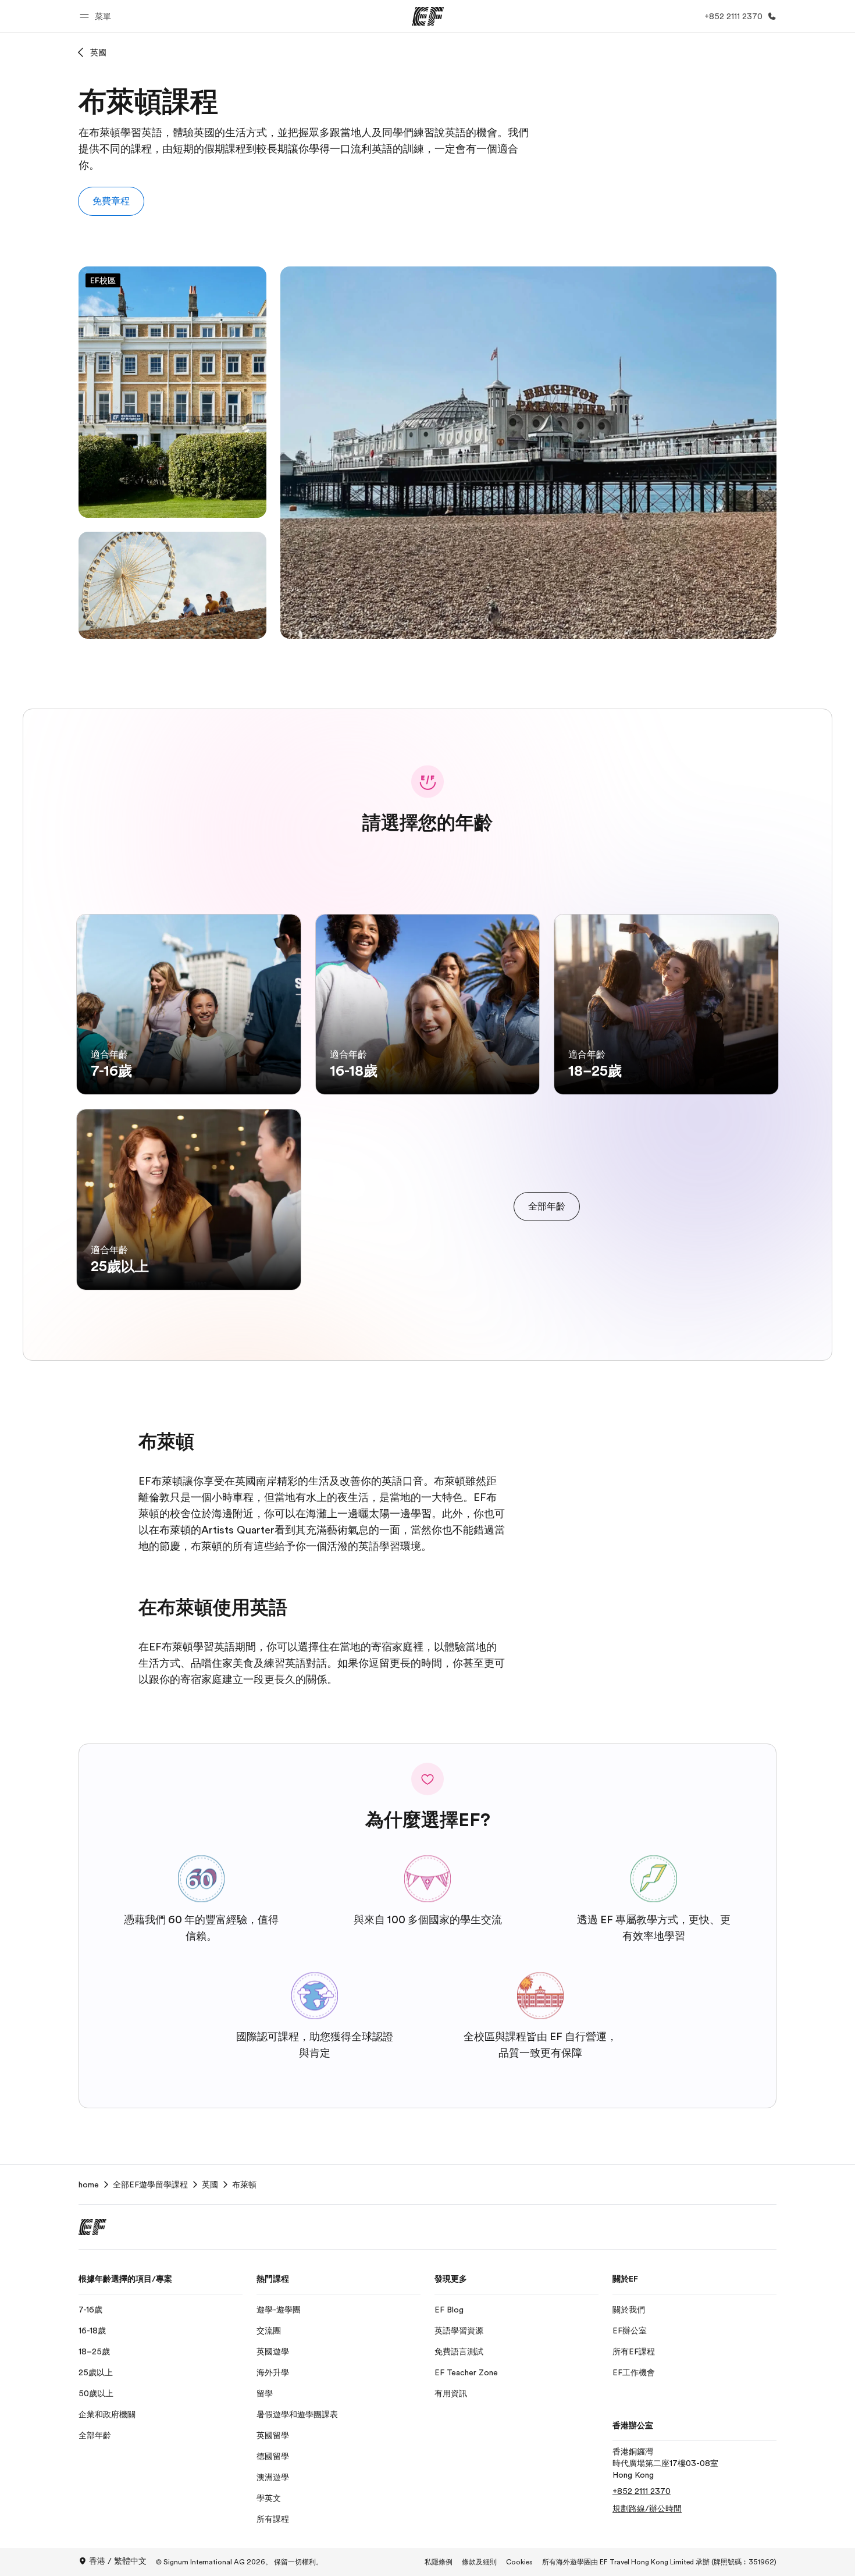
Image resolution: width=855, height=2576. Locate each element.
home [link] (89, 2184)
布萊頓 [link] (244, 2184)
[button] (97, 16)
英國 (98, 52)
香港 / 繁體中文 (118, 2561)
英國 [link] (210, 2184)
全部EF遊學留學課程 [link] (150, 2184)
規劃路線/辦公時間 (647, 2509)
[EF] (428, 16)
